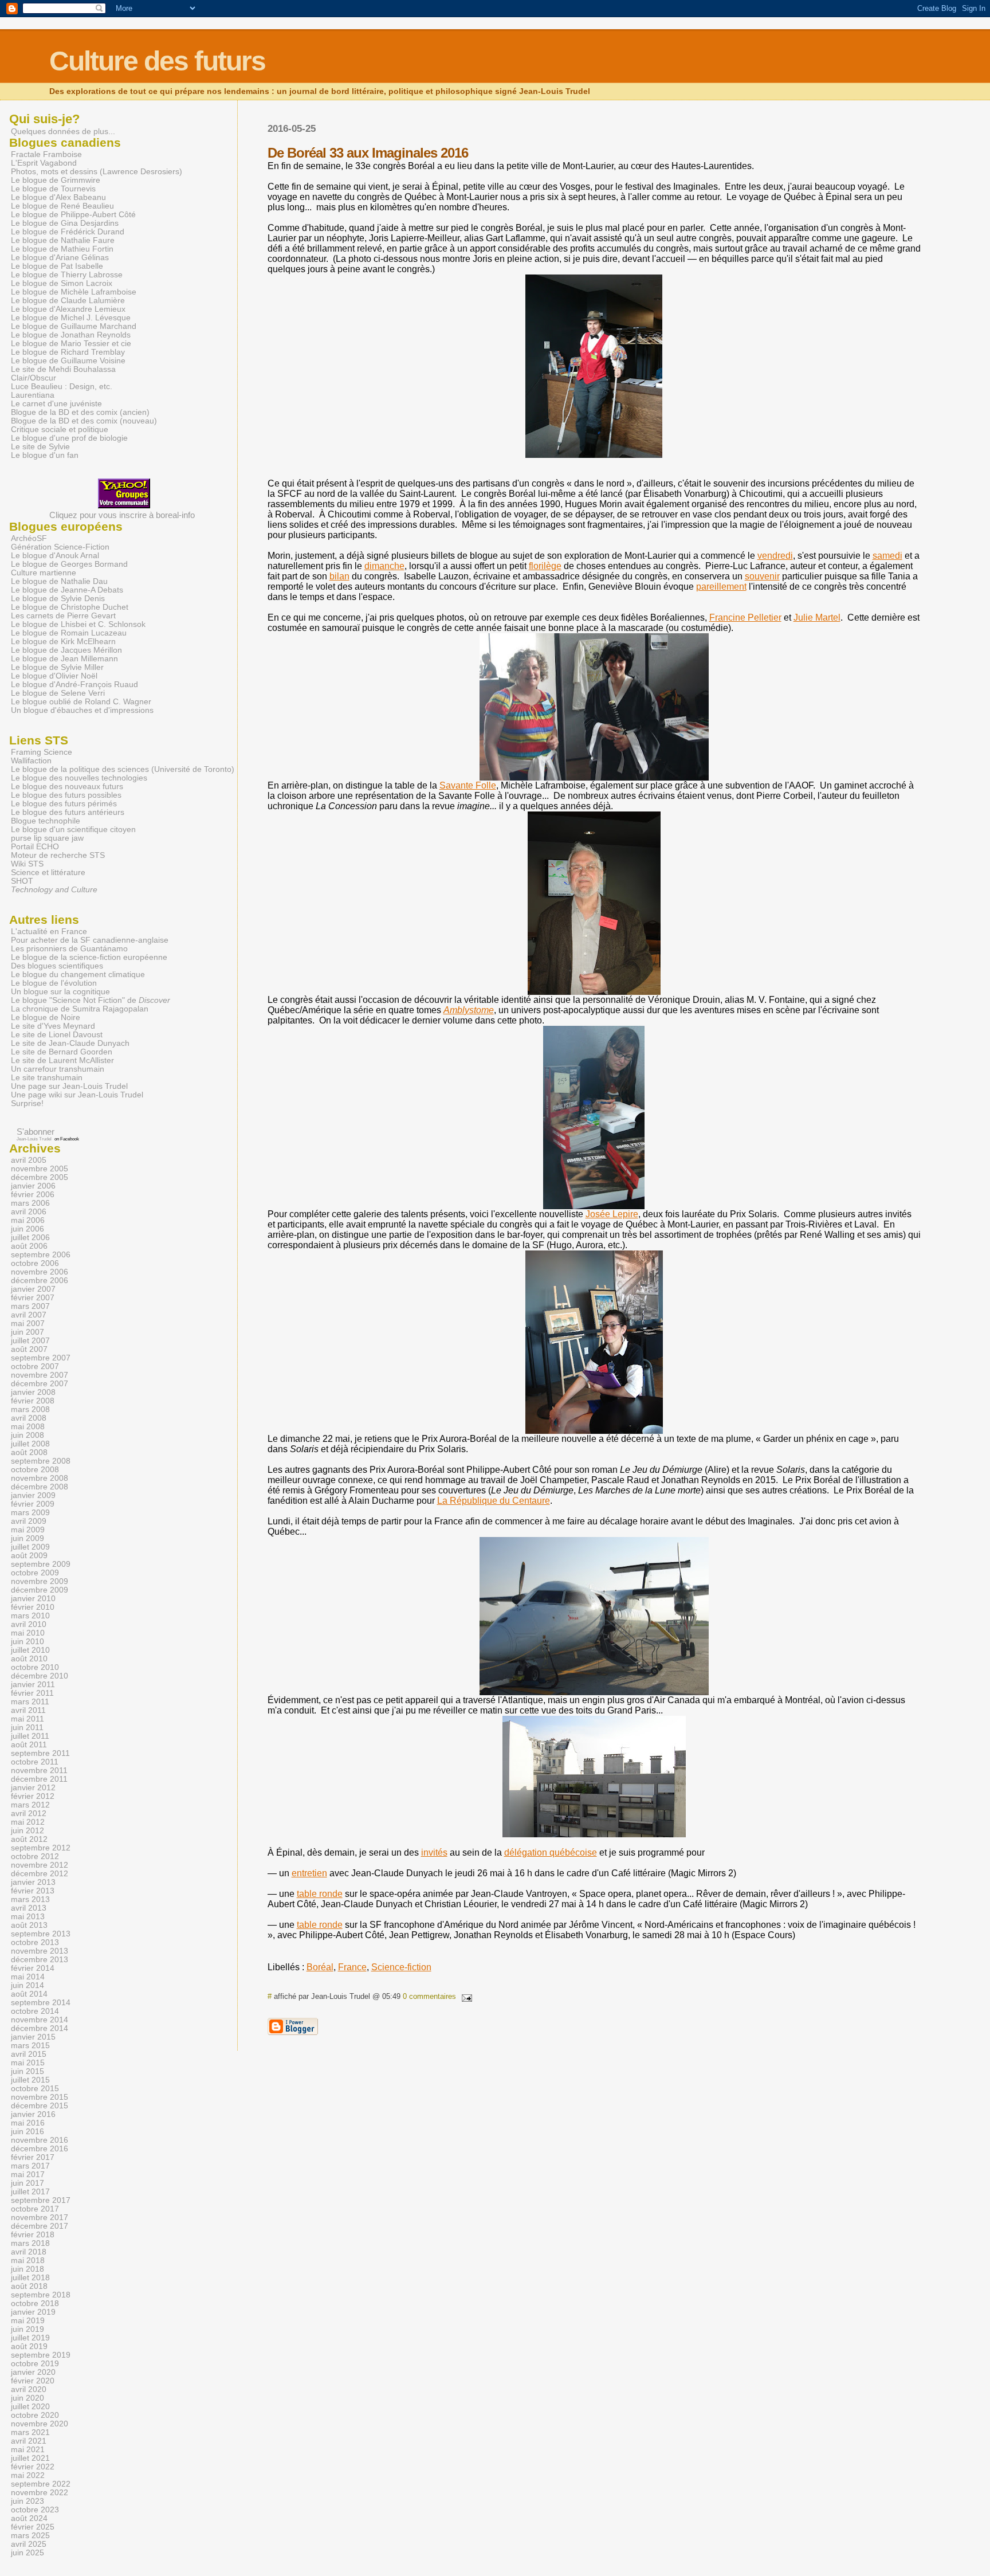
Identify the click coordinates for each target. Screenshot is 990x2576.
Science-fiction (401, 1967)
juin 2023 (27, 2501)
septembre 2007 (41, 1358)
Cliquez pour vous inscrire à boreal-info (122, 515)
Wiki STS (27, 864)
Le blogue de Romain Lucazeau (69, 633)
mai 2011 (27, 1719)
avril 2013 (29, 1908)
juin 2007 (27, 1332)
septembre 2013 (41, 1934)
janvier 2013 (33, 1882)
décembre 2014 (40, 2028)
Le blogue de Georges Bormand (69, 564)
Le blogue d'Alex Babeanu (58, 197)
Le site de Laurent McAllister (62, 1060)
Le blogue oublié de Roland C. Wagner (81, 702)
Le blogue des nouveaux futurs (67, 787)
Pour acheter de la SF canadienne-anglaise (90, 940)
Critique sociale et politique (60, 430)
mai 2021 (28, 2450)
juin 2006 (27, 1229)
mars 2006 (30, 1203)
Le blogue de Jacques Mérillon (66, 650)
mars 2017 (30, 2166)
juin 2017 (27, 2183)
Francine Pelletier (745, 617)
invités (434, 1852)
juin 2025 (27, 2553)
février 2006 (33, 1195)
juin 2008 (27, 1435)
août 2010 (29, 1659)
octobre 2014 (35, 2011)
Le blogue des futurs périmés (64, 804)
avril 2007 (29, 1315)
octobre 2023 (35, 2510)
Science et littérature (48, 873)
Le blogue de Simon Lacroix (62, 283)
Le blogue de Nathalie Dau (59, 581)
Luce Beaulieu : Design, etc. (62, 387)
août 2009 (29, 1556)
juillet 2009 (30, 1547)
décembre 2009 (40, 1590)
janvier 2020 (33, 2372)
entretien (309, 1873)
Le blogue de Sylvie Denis (58, 599)
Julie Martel (817, 617)
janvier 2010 (33, 1599)
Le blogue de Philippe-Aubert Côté (73, 215)
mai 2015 (28, 2063)
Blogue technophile (46, 821)
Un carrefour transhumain (58, 1069)
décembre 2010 (40, 1676)
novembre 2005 (40, 1169)
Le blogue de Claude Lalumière (68, 301)
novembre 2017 (40, 2218)
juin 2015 (27, 2071)
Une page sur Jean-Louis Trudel (69, 1086)
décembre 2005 (40, 1177)
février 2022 (33, 2467)
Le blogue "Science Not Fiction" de (91, 1000)
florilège (545, 566)
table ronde (320, 1894)
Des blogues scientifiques (57, 966)
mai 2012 (28, 1822)
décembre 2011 (39, 1779)
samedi (887, 556)
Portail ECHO (35, 847)
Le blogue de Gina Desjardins (65, 223)
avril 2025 (29, 2544)
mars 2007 (30, 1306)
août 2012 (29, 1839)
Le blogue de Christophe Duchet (70, 607)
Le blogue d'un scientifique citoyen (73, 830)
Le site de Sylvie (40, 447)
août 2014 (29, 1994)
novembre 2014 (40, 2020)
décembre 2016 (40, 2149)
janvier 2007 (33, 1289)
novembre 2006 (40, 1272)
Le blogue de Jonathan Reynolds (71, 335)
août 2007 (29, 1349)
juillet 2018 (30, 2278)
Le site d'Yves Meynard (53, 1026)
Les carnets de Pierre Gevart (63, 616)
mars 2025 (30, 2536)
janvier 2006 (33, 1186)
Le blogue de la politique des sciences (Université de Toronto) (123, 769)
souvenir (762, 576)
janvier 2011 (33, 1685)
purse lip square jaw (47, 838)
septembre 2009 (41, 1564)
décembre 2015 (40, 2106)
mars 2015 (30, 2046)
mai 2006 (28, 1220)
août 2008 (29, 1452)
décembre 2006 (40, 1281)
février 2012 (33, 1796)
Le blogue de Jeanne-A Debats (67, 590)
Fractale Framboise (46, 154)
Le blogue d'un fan (45, 455)
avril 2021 (29, 2441)
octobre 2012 (35, 1856)
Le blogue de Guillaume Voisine (68, 361)
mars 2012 (30, 1805)
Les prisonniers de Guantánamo (69, 949)
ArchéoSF (29, 538)
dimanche (384, 566)
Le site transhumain (47, 1078)
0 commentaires (429, 1996)
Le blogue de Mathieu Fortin (62, 249)
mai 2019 (28, 2321)
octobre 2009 (35, 1573)
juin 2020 (27, 2398)
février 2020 (33, 2381)
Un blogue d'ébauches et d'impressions (82, 710)
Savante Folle (468, 785)
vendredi (775, 556)
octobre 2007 (35, 1367)
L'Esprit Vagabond (44, 163)
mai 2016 (28, 2123)
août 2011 (29, 1745)
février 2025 (33, 2527)
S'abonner (36, 1132)
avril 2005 (29, 1160)
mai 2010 (28, 1633)
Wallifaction (31, 761)
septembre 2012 (41, 1848)
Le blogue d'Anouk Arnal (55, 556)
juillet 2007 (30, 1341)
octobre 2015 (35, 2089)
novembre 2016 (40, 2140)
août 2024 (29, 2518)
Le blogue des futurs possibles (66, 795)
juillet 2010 (30, 1650)
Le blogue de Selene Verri (58, 693)
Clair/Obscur (34, 378)
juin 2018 (27, 2269)
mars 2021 (30, 2432)
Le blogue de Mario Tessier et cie (71, 344)
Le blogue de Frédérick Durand (68, 232)
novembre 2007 (40, 1375)
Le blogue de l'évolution (54, 983)
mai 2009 (28, 1530)
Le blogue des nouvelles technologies (79, 778)
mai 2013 (28, 1917)
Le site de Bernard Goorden (62, 1052)
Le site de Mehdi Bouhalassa (63, 369)
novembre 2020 (40, 2424)
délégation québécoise (551, 1852)
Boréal (320, 1967)
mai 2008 (28, 1427)
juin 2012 (27, 1831)
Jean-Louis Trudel (34, 1139)
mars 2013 (30, 1899)
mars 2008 (30, 1409)
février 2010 (33, 1607)
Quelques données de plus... (63, 131)
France (352, 1967)
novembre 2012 (40, 1865)
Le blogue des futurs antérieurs (68, 812)
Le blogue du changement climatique (78, 975)
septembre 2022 (41, 2484)
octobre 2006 (35, 1263)
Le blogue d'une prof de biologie (69, 438)
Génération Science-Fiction (60, 547)
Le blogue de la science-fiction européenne (89, 957)
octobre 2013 (35, 1942)
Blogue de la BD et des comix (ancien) (80, 412)
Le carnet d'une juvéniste (56, 404)
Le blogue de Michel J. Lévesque (71, 318)
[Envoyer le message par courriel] (465, 1996)
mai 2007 (28, 1324)
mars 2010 (30, 1616)
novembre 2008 (40, 1478)
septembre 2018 (41, 2295)
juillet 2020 (30, 2407)
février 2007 (33, 1298)
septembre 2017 (41, 2200)
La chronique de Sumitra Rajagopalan (80, 1009)
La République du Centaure (494, 1501)
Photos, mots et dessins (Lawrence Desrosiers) (97, 172)
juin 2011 (27, 1728)
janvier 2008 (33, 1392)
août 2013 (29, 1925)
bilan (339, 576)
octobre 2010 (35, 1667)
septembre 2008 (41, 1461)
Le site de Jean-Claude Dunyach (70, 1043)
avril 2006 (29, 1212)
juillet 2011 (30, 1736)
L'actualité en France (49, 932)
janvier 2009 (33, 1495)
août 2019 (29, 2346)
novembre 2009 (40, 1581)
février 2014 (33, 1968)
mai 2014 (28, 1977)
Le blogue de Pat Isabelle (57, 266)
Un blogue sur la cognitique (60, 992)
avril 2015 (29, 2054)
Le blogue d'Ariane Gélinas (60, 258)
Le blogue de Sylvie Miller (57, 667)
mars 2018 (30, 2243)
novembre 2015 (40, 2097)
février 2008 (33, 1401)
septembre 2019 (41, 2355)
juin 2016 (27, 2132)
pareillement (721, 587)
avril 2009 (29, 1521)
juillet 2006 (30, 1238)
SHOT (22, 881)
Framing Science (42, 752)
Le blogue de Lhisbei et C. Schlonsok (78, 624)
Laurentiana (33, 395)
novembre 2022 (40, 2493)
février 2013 (33, 1891)
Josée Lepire (612, 1214)
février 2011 (32, 1693)
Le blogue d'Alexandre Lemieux (68, 309)
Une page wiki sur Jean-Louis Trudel (77, 1095)
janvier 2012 (33, 1788)
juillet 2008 (30, 1444)
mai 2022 (28, 2475)
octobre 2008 (35, 1470)
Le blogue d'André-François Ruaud (74, 685)
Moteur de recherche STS (58, 855)
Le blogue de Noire (46, 1018)
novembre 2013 (40, 1951)
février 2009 (33, 1504)
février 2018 (33, 2235)
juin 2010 (27, 1642)
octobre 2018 (35, 2303)
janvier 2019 (33, 2312)
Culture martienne (44, 573)
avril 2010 (29, 1624)
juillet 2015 (30, 2080)
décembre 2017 (40, 2226)
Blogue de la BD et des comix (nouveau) (84, 421)
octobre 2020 (35, 2415)
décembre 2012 (40, 1874)
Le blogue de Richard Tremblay (68, 352)
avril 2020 (29, 2389)
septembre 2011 (40, 1753)
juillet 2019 (30, 2338)
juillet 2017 (30, 2192)
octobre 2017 (35, 2209)
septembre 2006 (41, 1255)
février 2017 (33, 2157)
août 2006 (29, 1246)
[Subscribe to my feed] (11, 1132)
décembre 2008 (40, 1487)
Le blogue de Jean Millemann (64, 659)
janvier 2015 (33, 2037)
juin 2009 (27, 1538)
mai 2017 (28, 2175)
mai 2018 (28, 2261)
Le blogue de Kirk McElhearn (63, 642)
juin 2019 (27, 2329)
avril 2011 (28, 1710)
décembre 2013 (40, 1960)
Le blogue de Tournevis (53, 189)
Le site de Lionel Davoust (57, 1035)
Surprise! (27, 1103)
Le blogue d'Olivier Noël (54, 676)
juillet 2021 (30, 2458)
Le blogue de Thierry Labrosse (67, 275)
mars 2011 (30, 1702)
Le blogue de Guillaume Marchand (74, 326)
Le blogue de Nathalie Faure (63, 240)
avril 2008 (29, 1418)
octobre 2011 (35, 1762)
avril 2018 (29, 2252)
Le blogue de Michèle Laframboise (74, 292)
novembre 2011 (39, 1771)
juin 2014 (27, 1985)
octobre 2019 (35, 2364)
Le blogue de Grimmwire (56, 180)
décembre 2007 (40, 1384)
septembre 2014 (41, 2003)
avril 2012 (29, 1814)
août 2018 (29, 2286)
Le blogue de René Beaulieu (62, 206)
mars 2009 (30, 1513)
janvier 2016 (33, 2114)
